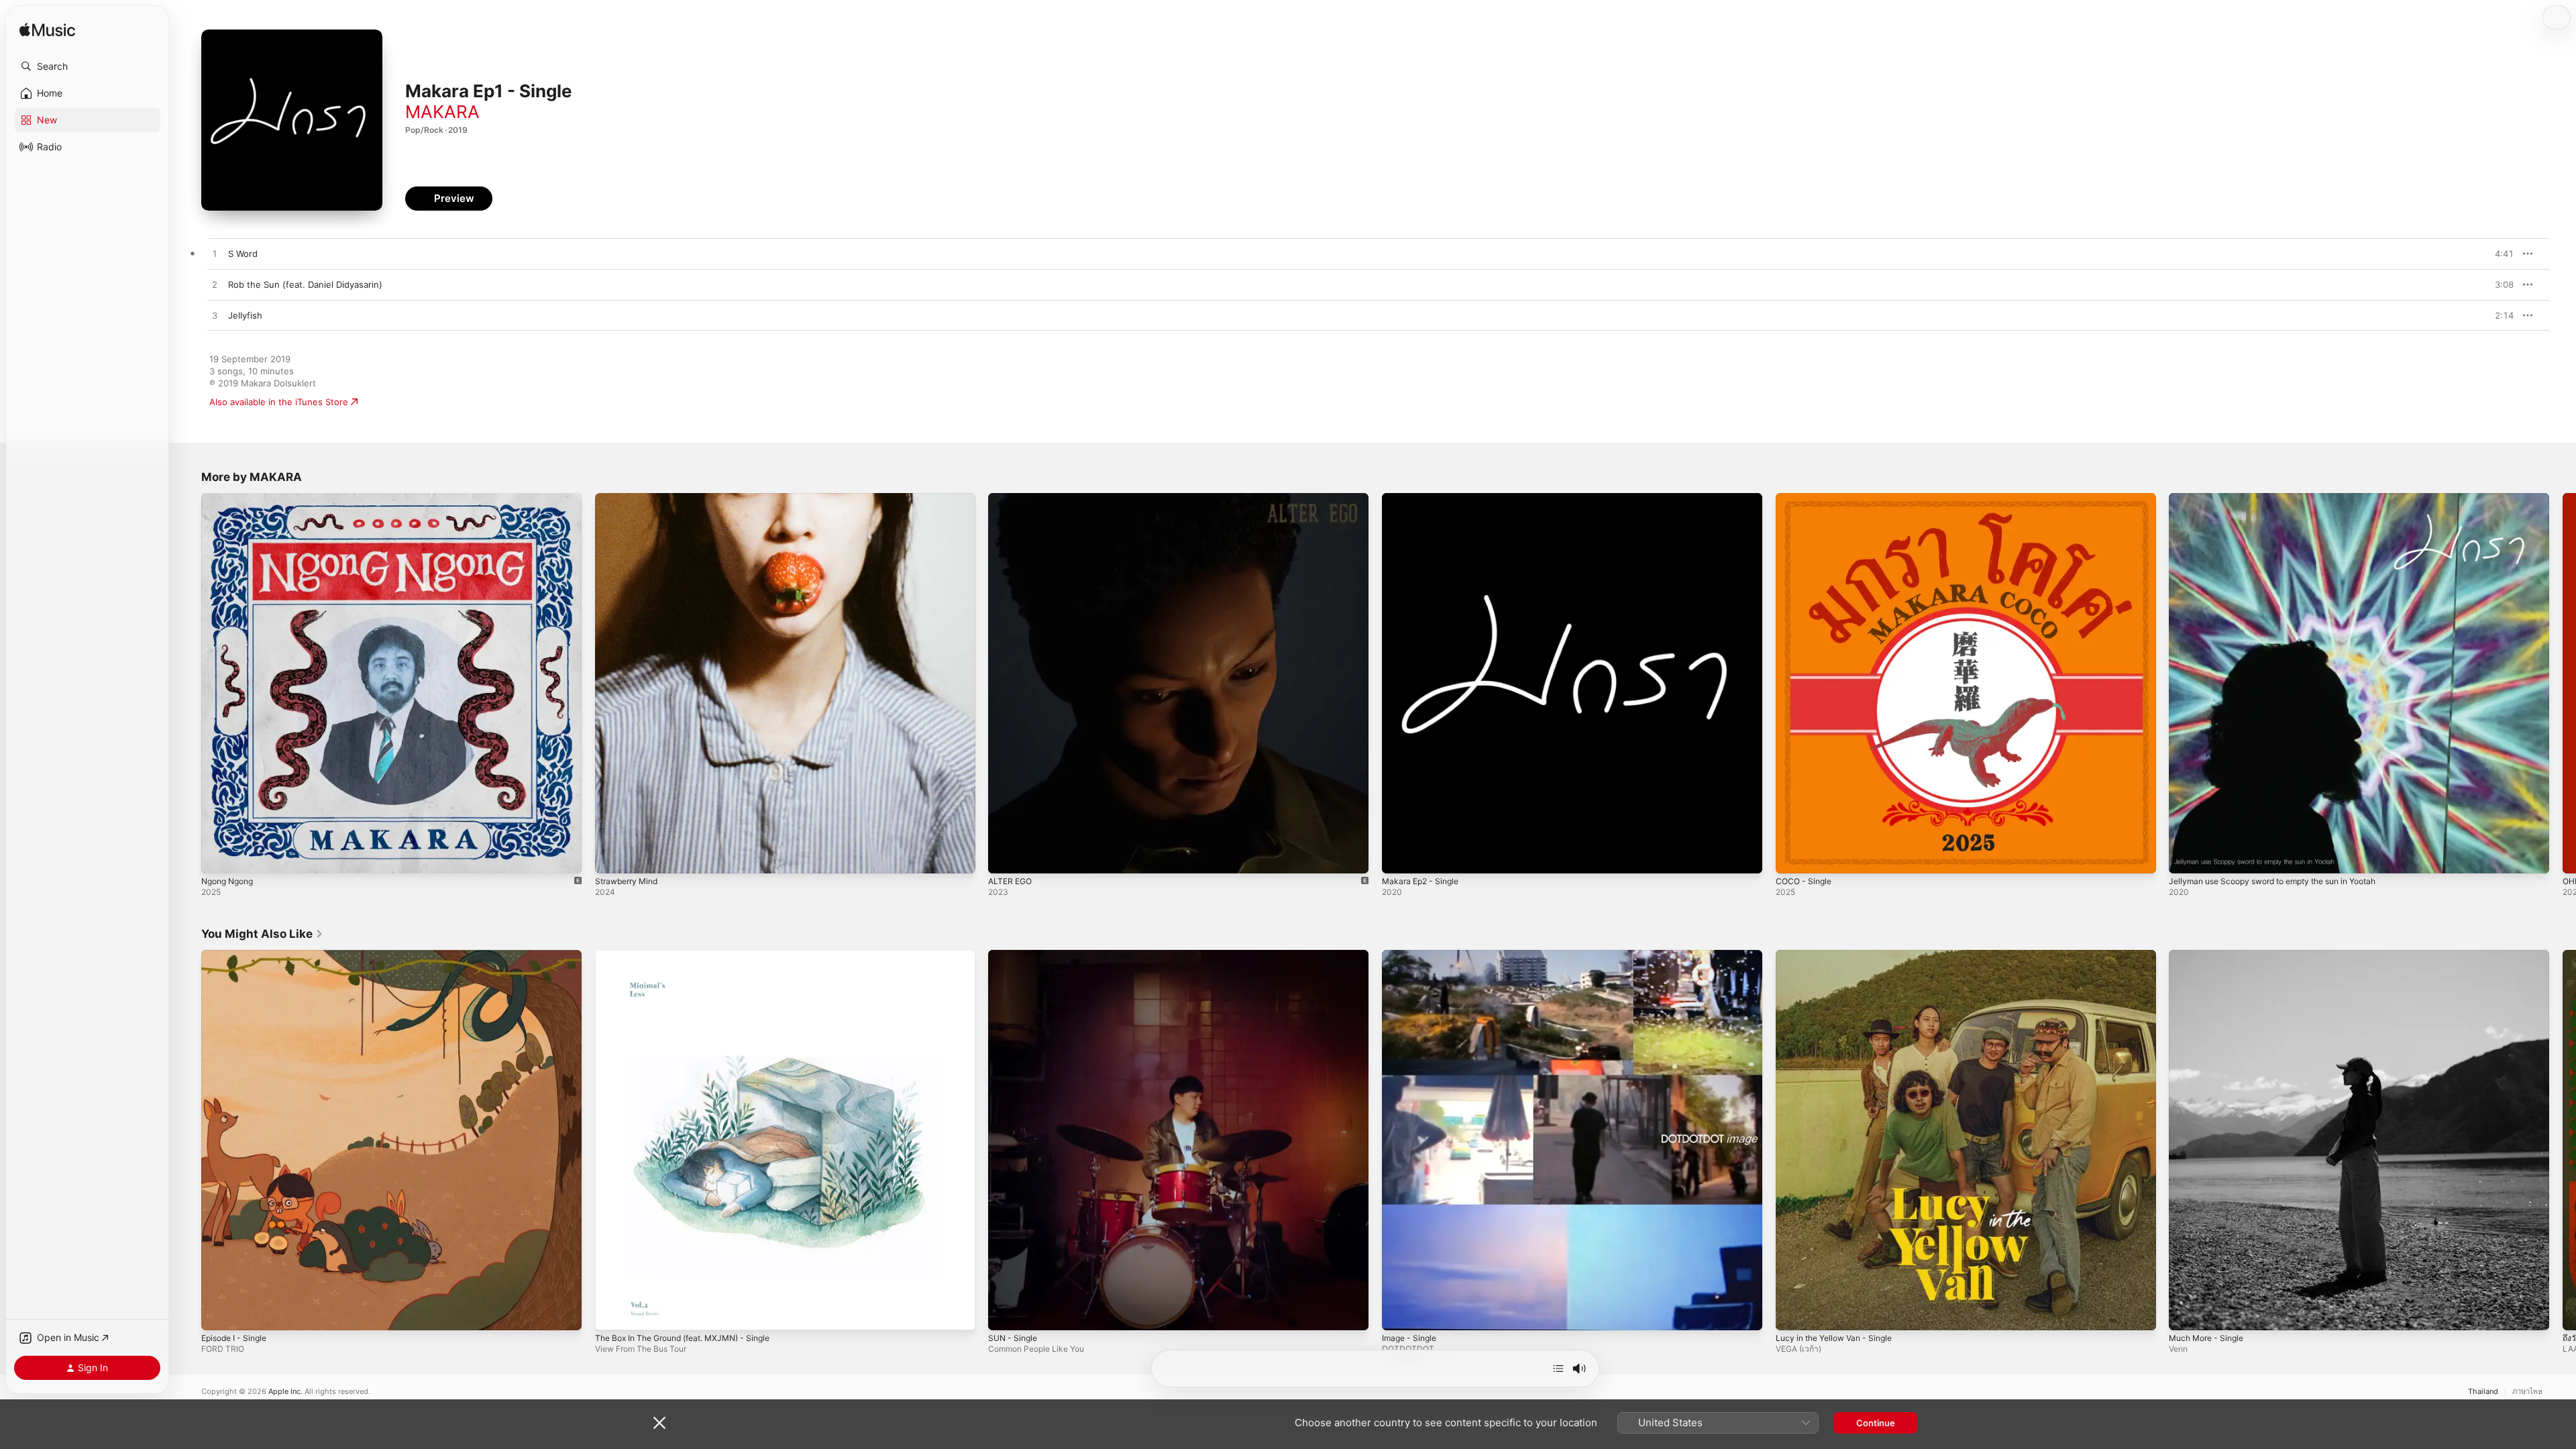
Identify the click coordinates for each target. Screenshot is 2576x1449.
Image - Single (1412, 955)
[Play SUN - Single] (1005, 1313)
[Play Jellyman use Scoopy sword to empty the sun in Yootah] (2186, 857)
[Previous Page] (188, 683)
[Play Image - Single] (1399, 1313)
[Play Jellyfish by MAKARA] (215, 316)
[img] (47, 31)
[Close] (659, 1423)
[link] (262, 934)
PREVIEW (2499, 254)
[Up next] (1558, 1368)
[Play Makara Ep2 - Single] (1399, 857)
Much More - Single (2210, 955)
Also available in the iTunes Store (279, 402)
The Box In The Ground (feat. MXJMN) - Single (693, 955)
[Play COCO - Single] (1792, 857)
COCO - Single (1806, 498)
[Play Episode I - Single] (218, 1313)
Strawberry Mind (630, 498)
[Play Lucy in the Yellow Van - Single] (1792, 1313)
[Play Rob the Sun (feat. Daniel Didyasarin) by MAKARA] (215, 285)
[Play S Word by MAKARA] (215, 254)
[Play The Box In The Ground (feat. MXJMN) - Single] (612, 1313)
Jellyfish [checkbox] (245, 315)
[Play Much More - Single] (2186, 1313)
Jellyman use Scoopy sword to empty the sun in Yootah (2286, 498)
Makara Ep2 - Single (1424, 498)
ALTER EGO (1012, 498)
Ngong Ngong (231, 498)
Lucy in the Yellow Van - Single (1840, 955)
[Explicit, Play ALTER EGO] (1005, 857)
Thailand (2483, 1392)
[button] (87, 66)
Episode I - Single (238, 955)
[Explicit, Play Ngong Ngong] (218, 857)
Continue (1876, 1423)
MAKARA (442, 112)
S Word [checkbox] (243, 254)
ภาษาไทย (2527, 1392)
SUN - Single (1015, 955)
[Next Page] (2563, 683)
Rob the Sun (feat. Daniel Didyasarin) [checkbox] (305, 284)
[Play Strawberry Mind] (612, 857)
